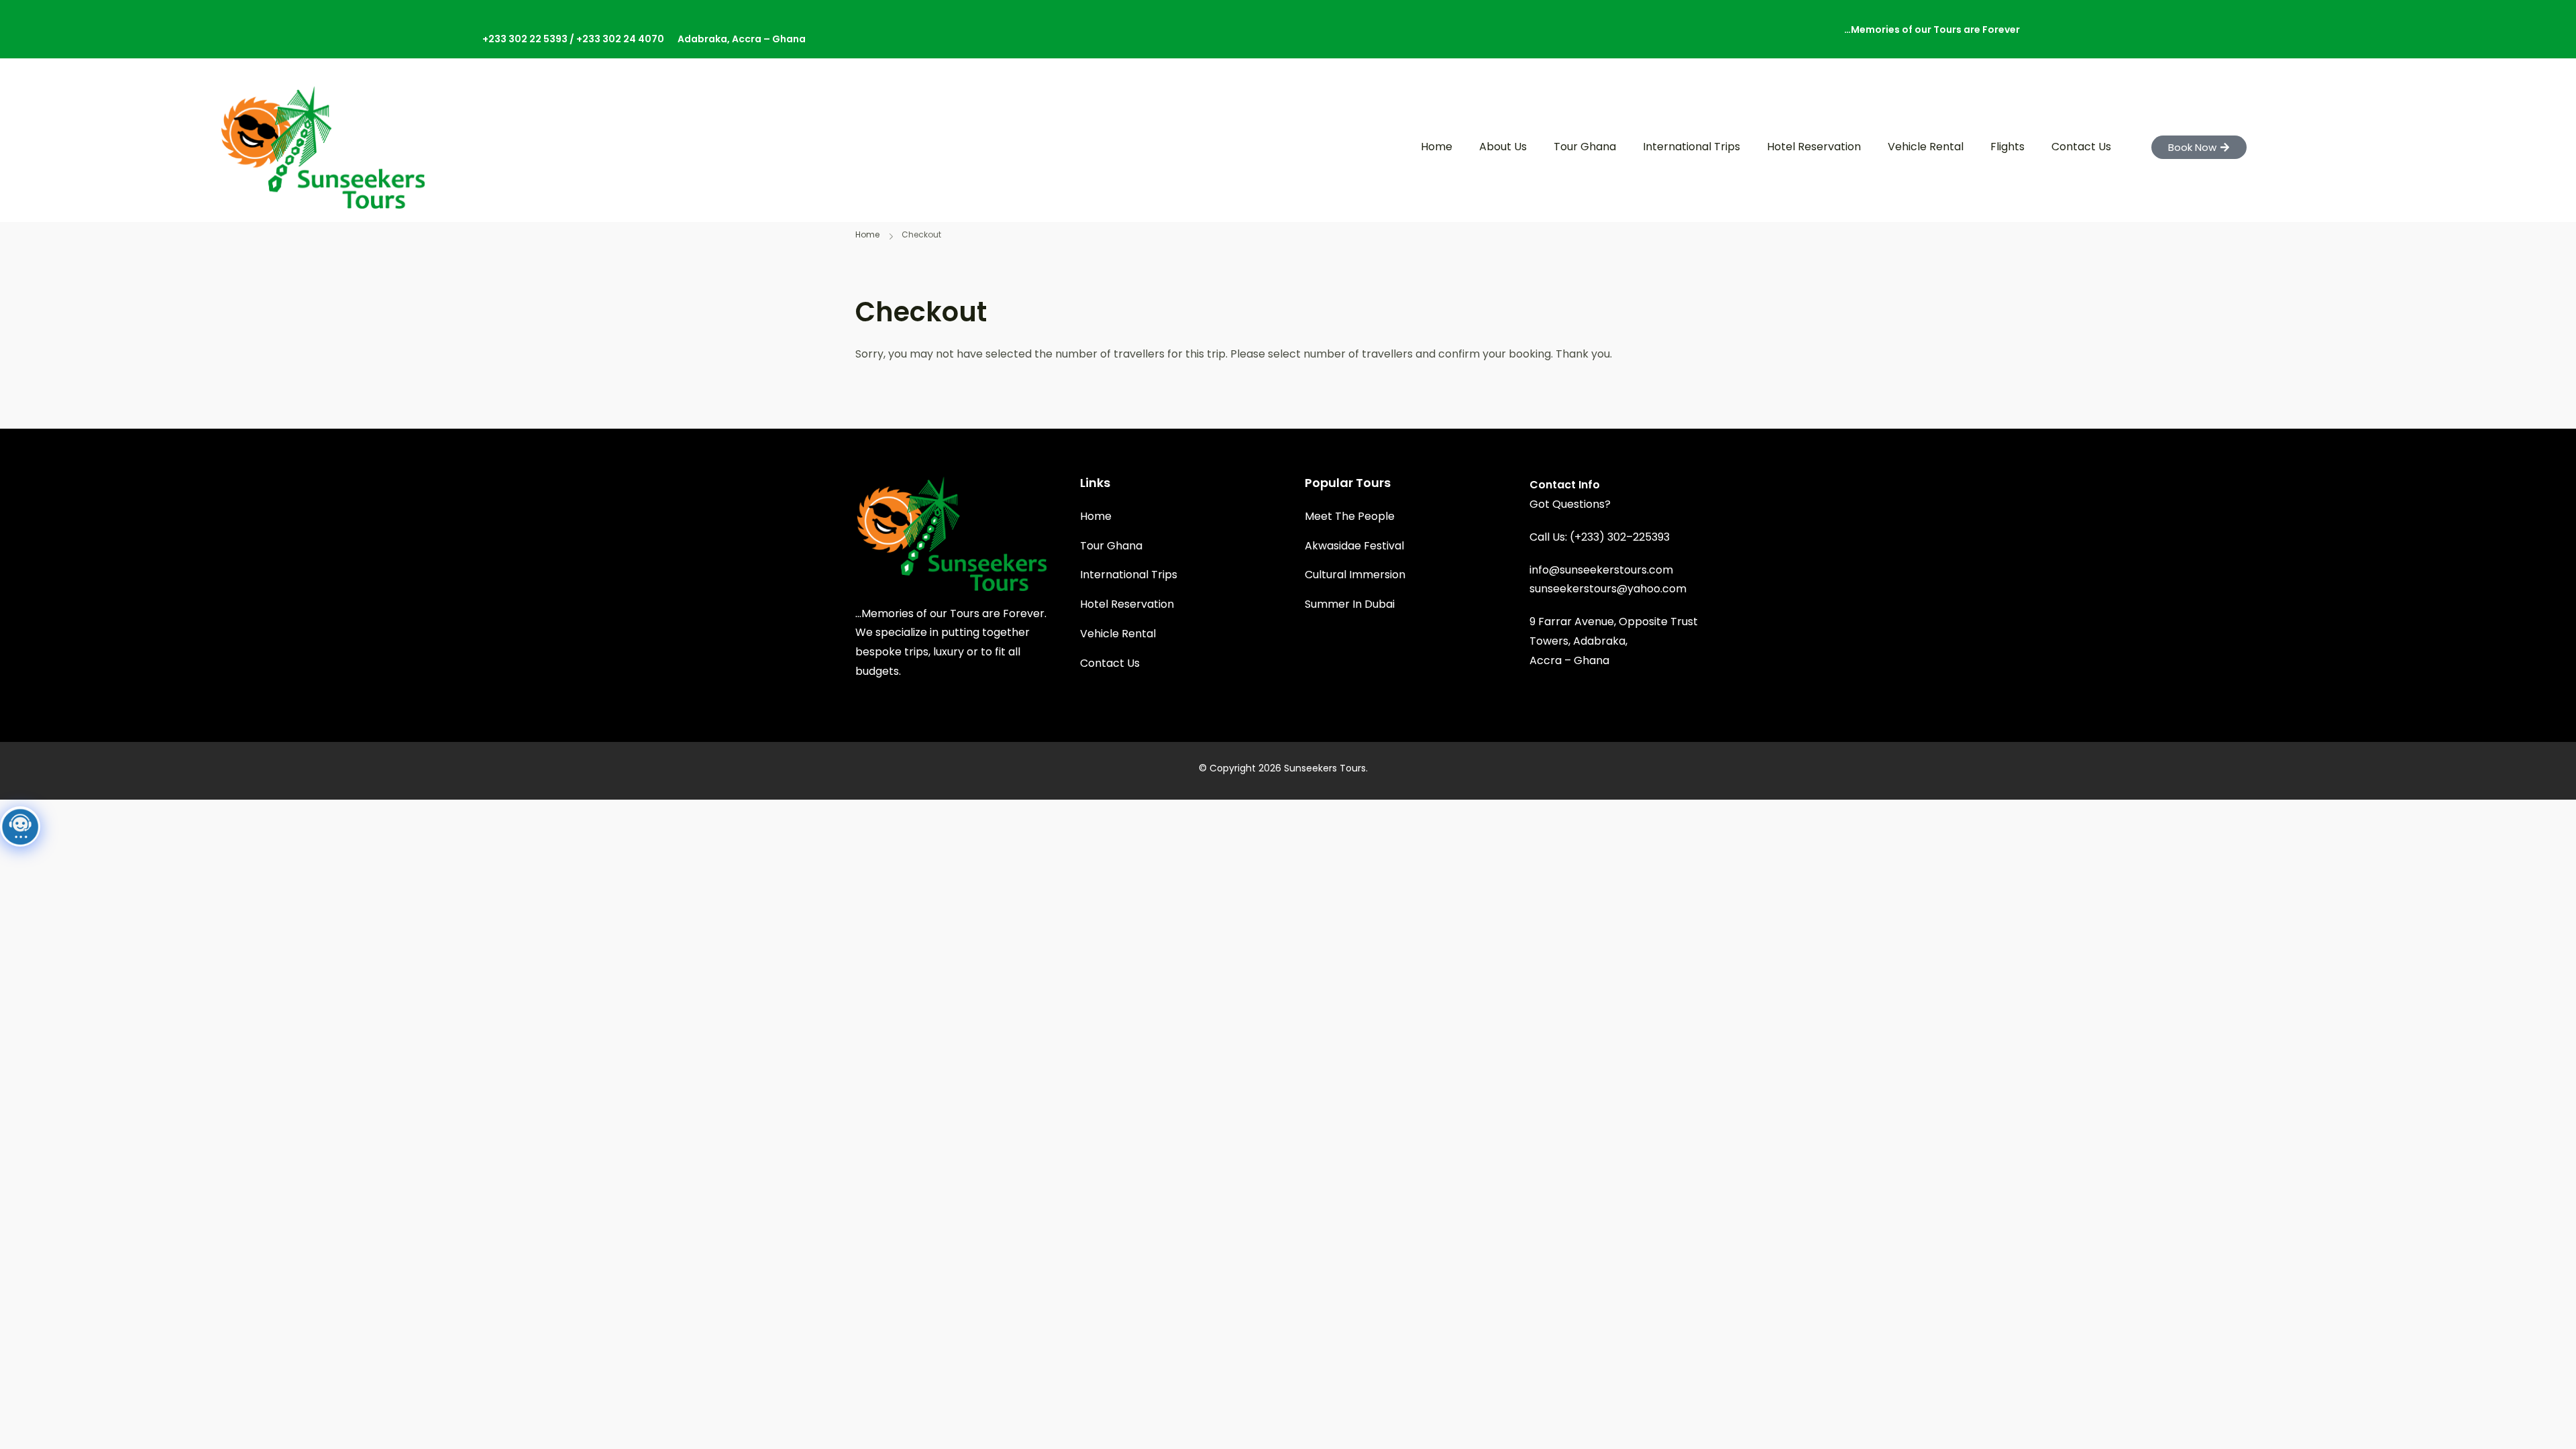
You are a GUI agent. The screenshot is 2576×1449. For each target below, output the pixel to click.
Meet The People (1350, 516)
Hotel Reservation (1814, 147)
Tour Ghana (1585, 147)
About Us (1503, 147)
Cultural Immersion (1355, 575)
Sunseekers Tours (1325, 768)
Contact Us (2081, 147)
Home (1437, 147)
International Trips (1692, 147)
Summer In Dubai (1350, 604)
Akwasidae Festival (1354, 546)
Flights (2007, 147)
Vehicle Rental (1926, 147)
